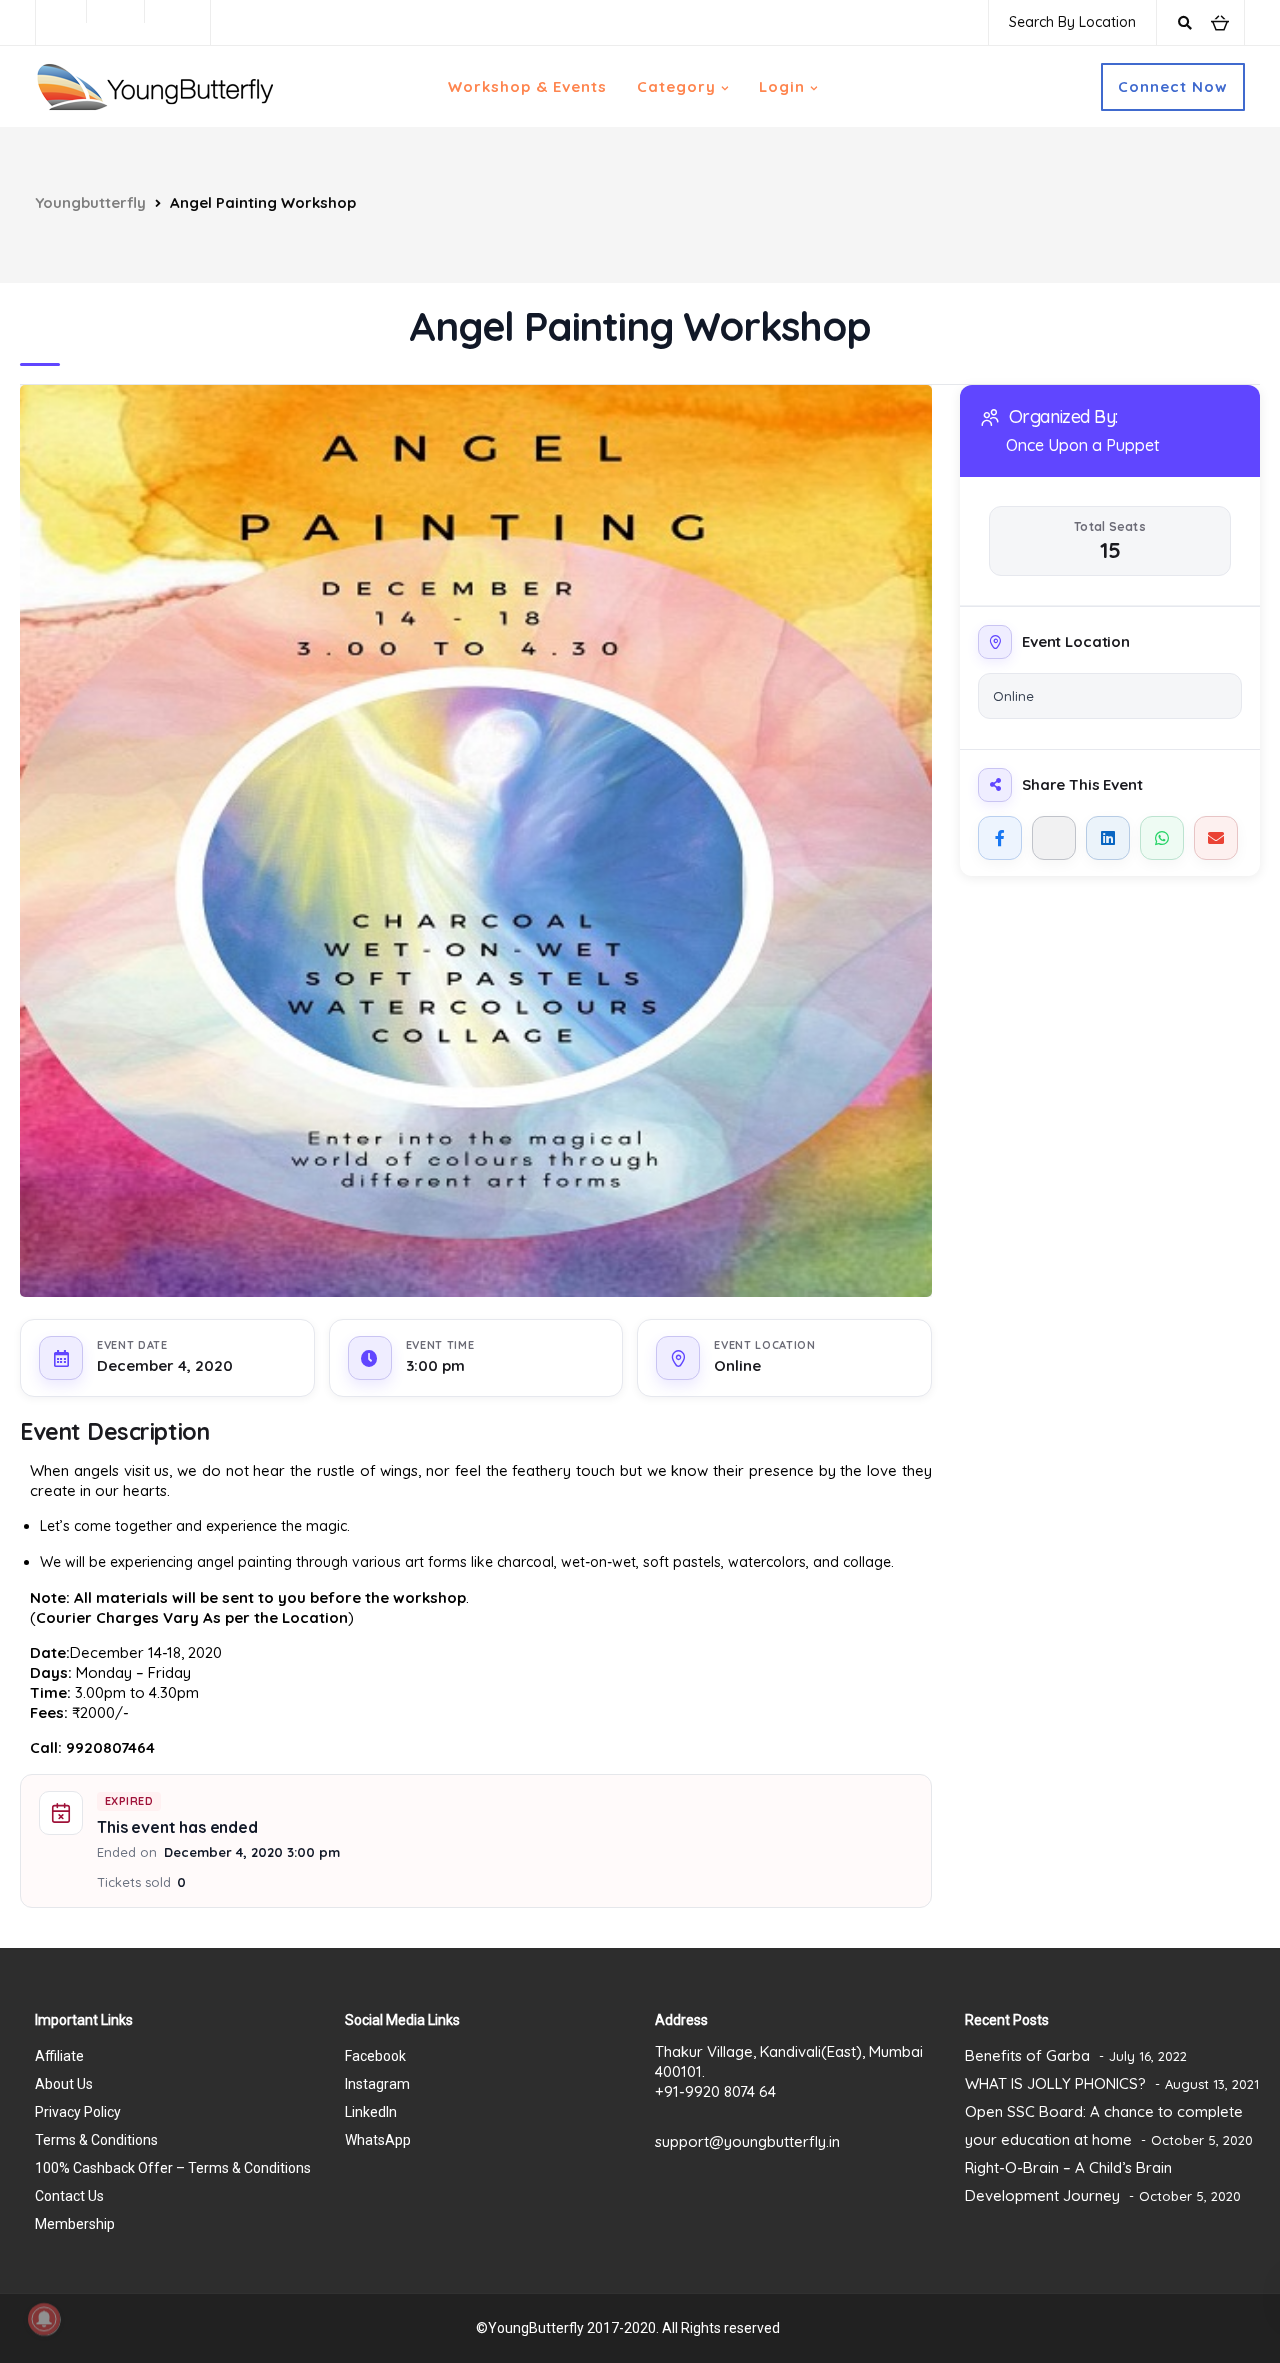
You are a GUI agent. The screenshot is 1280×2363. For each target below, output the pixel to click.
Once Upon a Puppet (1083, 445)
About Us (64, 2084)
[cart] (1219, 22)
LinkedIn (371, 2112)
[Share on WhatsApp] (1162, 838)
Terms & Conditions (96, 2140)
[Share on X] (1054, 838)
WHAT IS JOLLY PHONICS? (1055, 2083)
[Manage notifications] (44, 2319)
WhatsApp (378, 2140)
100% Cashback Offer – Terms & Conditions (173, 2168)
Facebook (375, 2056)
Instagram (377, 2084)
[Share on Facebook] (1000, 838)
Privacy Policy (78, 2112)
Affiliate (59, 2056)
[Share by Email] (1216, 838)
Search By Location (1072, 22)
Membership (75, 2224)
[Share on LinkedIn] (1108, 838)
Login (782, 86)
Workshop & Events (527, 86)
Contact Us (69, 2196)
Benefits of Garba (1027, 2055)
